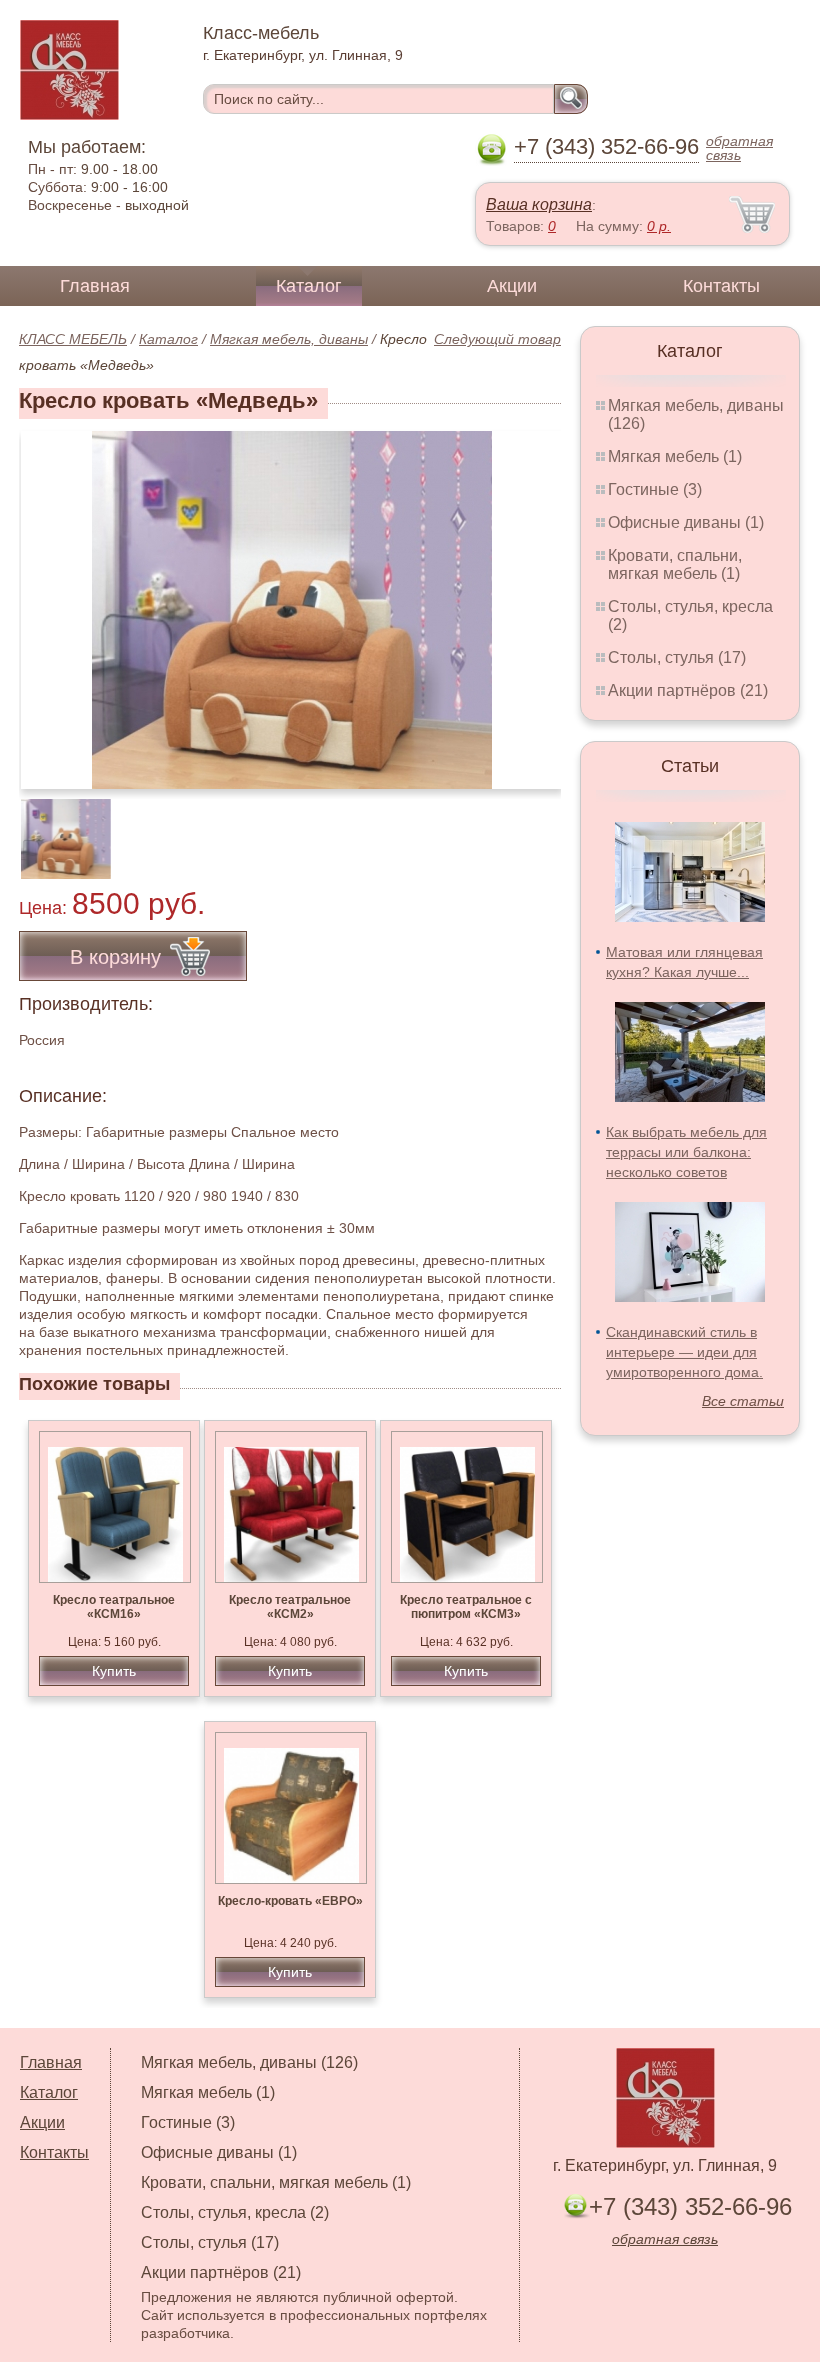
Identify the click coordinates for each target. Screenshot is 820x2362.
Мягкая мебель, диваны (289, 339)
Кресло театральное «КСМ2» (290, 1607)
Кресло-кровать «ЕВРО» (290, 1901)
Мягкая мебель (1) (675, 456)
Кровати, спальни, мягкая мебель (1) (675, 564)
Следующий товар (497, 339)
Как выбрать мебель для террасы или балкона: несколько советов (686, 1152)
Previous (56, 828)
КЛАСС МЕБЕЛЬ (73, 339)
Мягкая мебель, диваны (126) (249, 2062)
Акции (512, 286)
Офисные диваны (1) (686, 522)
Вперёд (528, 599)
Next (538, 828)
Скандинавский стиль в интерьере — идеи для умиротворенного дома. (684, 1352)
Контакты (721, 286)
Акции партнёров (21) (688, 690)
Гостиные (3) (655, 489)
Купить (114, 1671)
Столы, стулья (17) (677, 657)
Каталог (309, 286)
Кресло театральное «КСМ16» (114, 1607)
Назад (51, 599)
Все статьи (743, 1401)
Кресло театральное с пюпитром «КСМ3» (466, 1607)
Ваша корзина (539, 204)
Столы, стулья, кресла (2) (235, 2212)
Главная (95, 286)
